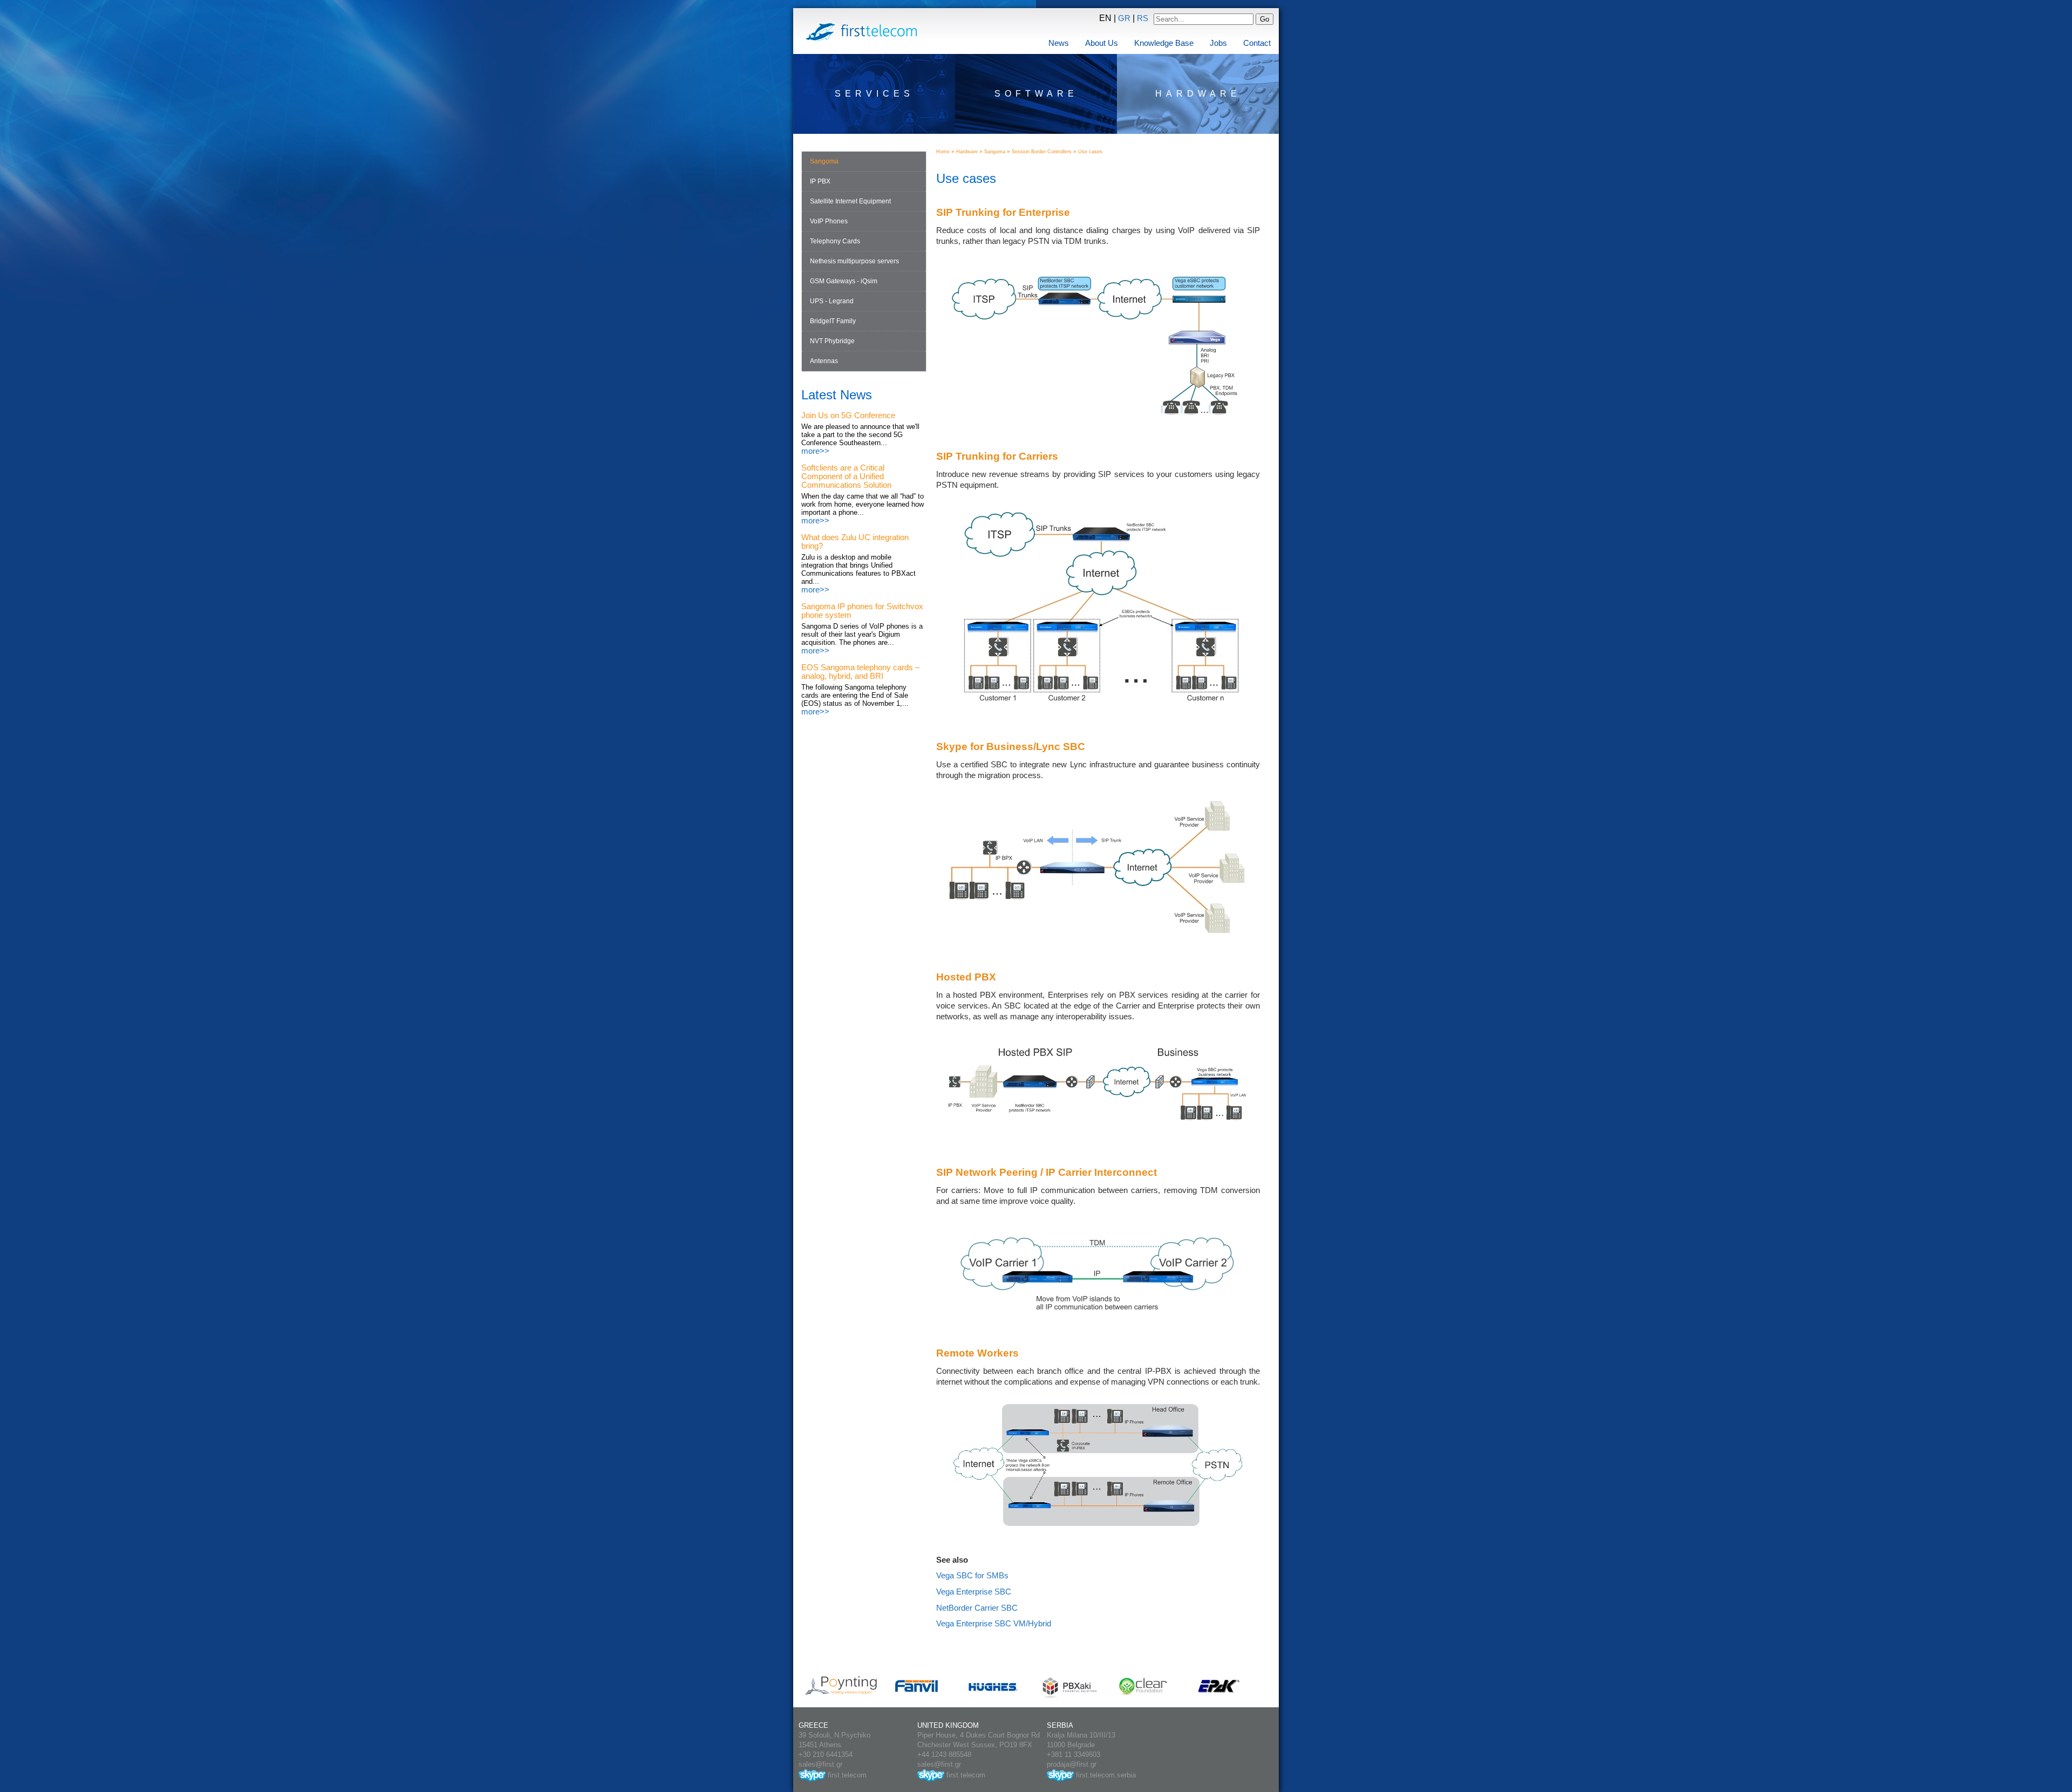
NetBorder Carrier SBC (977, 1608)
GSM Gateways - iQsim (844, 281)
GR (1124, 18)
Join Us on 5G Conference (848, 415)
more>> (815, 451)
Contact (1257, 43)
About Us (1102, 43)
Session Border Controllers (1042, 152)
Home (943, 152)
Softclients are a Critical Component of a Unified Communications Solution (846, 476)
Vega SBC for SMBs (972, 1576)
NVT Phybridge (832, 341)
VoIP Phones (829, 221)
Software (1036, 94)
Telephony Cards (835, 241)
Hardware (1198, 94)
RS (1143, 18)
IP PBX (820, 181)
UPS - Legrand (832, 301)
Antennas (824, 361)
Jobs (1218, 43)
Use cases (1090, 152)
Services (874, 94)
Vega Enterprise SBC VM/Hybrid (994, 1624)
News (1059, 43)
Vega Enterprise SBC (974, 1592)
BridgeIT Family (833, 321)
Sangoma (824, 161)
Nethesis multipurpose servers (854, 261)
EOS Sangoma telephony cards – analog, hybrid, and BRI (860, 672)
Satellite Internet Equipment (850, 201)
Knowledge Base (1164, 43)
